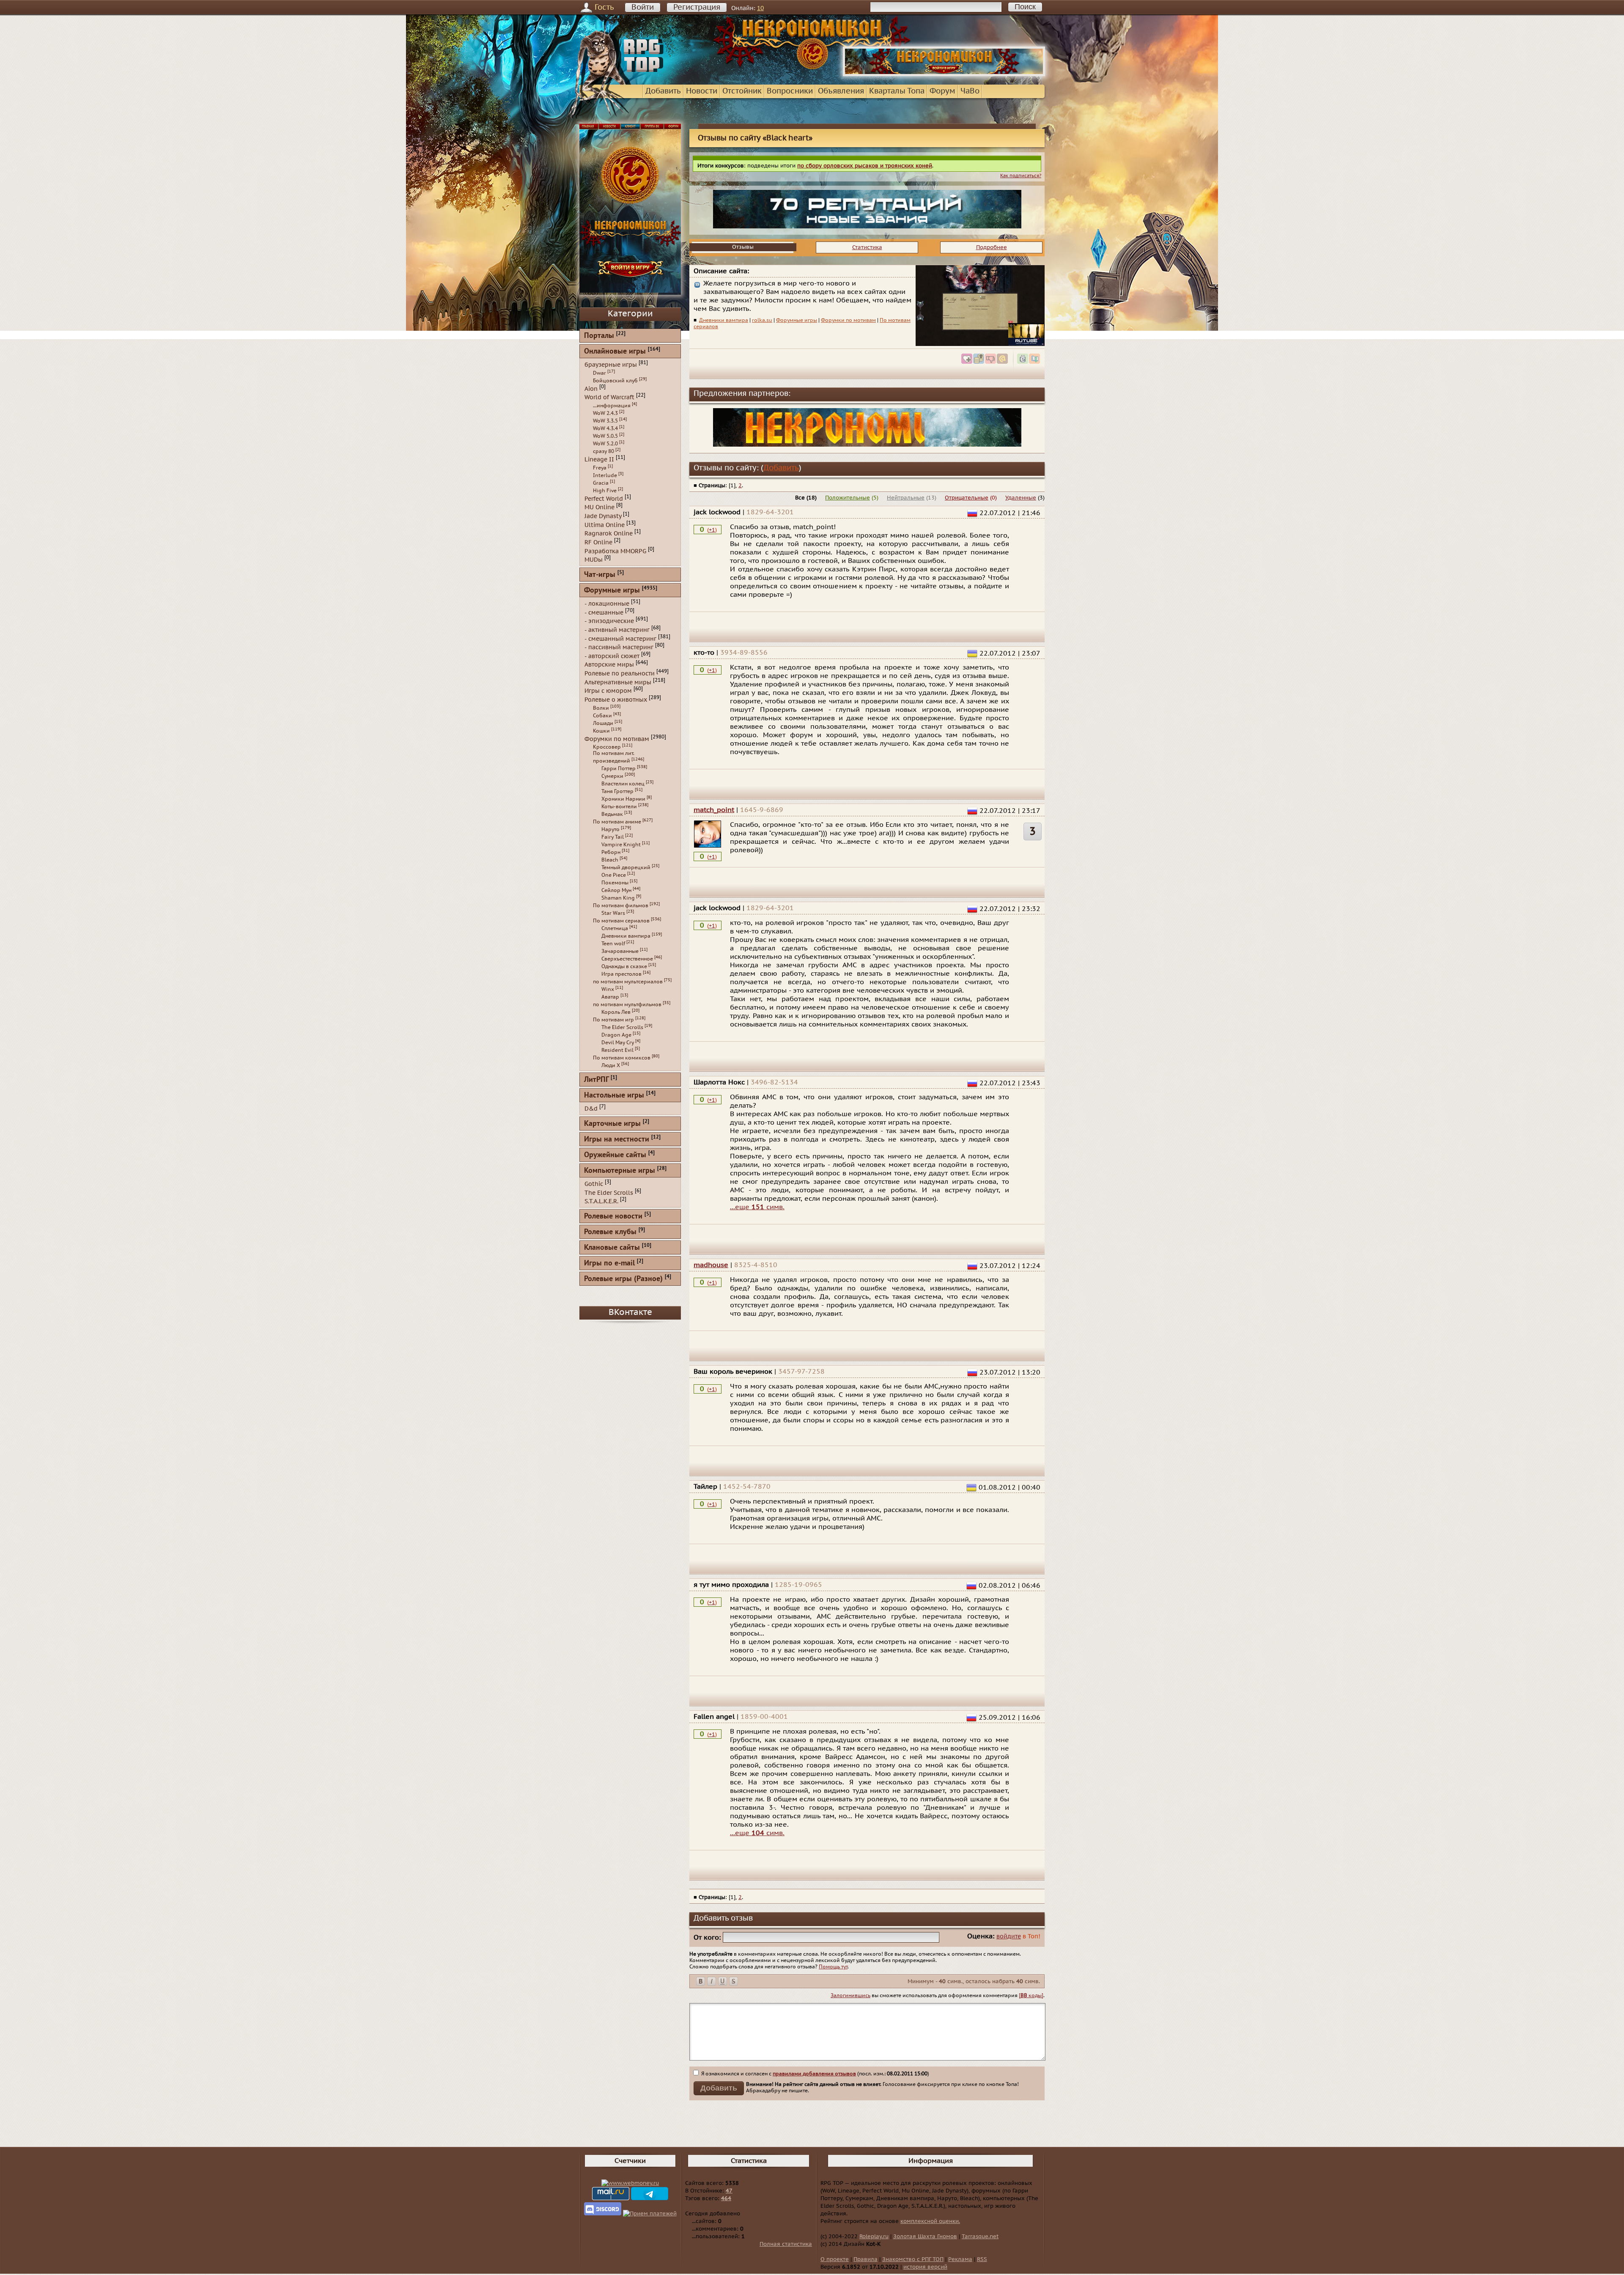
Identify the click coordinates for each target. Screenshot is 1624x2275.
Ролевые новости (613, 1217)
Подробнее (992, 247)
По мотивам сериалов (621, 921)
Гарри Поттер (619, 768)
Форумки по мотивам (848, 320)
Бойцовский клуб (615, 381)
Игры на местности (617, 1140)
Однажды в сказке (624, 966)
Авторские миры (609, 665)
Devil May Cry (618, 1043)
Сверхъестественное (627, 959)
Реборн (611, 852)
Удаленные (1021, 498)
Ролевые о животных (616, 700)
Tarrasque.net (980, 2237)
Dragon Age (616, 1035)
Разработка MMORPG (615, 551)
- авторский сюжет (612, 656)
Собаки (602, 716)
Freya (600, 468)
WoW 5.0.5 (605, 436)
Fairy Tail (613, 837)
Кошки (601, 731)
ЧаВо (970, 91)
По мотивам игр (613, 1020)
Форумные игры (797, 320)
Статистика (867, 247)
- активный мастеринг (617, 630)
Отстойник (742, 91)
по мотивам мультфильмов (627, 1004)
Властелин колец (623, 784)
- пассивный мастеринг (619, 647)
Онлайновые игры (615, 352)
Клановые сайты (612, 1248)
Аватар (610, 997)
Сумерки (612, 776)
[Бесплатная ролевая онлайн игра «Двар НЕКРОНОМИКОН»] (944, 74)
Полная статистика (786, 2244)
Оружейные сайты (615, 1155)
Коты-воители (619, 807)
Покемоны (615, 883)
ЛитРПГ (596, 1080)
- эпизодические (609, 621)
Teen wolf (613, 944)
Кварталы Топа (897, 91)
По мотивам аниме (617, 822)
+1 (712, 530)
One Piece (614, 875)
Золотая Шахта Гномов (925, 2237)
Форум (942, 91)
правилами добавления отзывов (814, 2074)
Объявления (841, 91)
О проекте (835, 2259)
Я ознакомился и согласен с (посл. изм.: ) (815, 2074)
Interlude (605, 475)
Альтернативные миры (618, 682)
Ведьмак (612, 814)
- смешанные (604, 612)
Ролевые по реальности (620, 674)
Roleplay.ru (874, 2237)
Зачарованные (620, 951)
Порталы (599, 336)
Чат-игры (600, 575)
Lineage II (599, 460)
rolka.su (762, 320)
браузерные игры (611, 365)
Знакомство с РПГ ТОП (913, 2259)
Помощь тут (833, 1967)
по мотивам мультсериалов (628, 982)
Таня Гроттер (617, 791)
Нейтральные (906, 498)
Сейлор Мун (616, 890)
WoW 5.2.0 (605, 444)
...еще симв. (757, 1207)
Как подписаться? (1021, 176)
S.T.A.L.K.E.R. (601, 1201)
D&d (591, 1109)
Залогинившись (850, 1995)
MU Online (599, 507)
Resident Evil (617, 1050)
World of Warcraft (609, 397)
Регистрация (697, 7)
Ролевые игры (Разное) (623, 1279)
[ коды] (1031, 1995)
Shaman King (618, 898)
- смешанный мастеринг (620, 638)
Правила (865, 2259)
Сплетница (615, 928)
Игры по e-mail (609, 1264)
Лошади (603, 723)
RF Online (598, 542)
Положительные (848, 498)
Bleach (610, 860)
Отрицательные (967, 498)
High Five (605, 491)
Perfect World (604, 498)
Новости (702, 91)
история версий (925, 2267)
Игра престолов (621, 974)
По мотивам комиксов (622, 1058)
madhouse (711, 1265)
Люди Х (611, 1065)
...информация (612, 406)
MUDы (594, 560)
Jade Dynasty (603, 516)
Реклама (960, 2259)
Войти (643, 7)
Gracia (601, 483)
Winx (608, 989)
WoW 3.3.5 (605, 421)
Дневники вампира (724, 320)
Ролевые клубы (610, 1232)
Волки (601, 708)
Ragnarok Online (609, 534)
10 (760, 8)
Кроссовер (607, 747)
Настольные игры (614, 1096)
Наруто (610, 829)
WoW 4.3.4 (605, 428)
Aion (591, 388)
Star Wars (613, 913)
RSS (982, 2259)
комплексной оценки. (930, 2221)
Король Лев (616, 1012)
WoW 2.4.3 (605, 413)
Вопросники (790, 91)
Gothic (594, 1184)
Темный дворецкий (626, 867)
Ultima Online (605, 525)
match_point (714, 810)
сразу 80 (604, 451)
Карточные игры (612, 1124)
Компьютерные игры (620, 1171)
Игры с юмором (608, 691)
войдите (1009, 1936)
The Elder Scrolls (622, 1027)
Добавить (663, 91)
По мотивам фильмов (621, 906)
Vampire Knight (621, 845)
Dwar (599, 373)
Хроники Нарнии (623, 799)
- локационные (607, 604)
